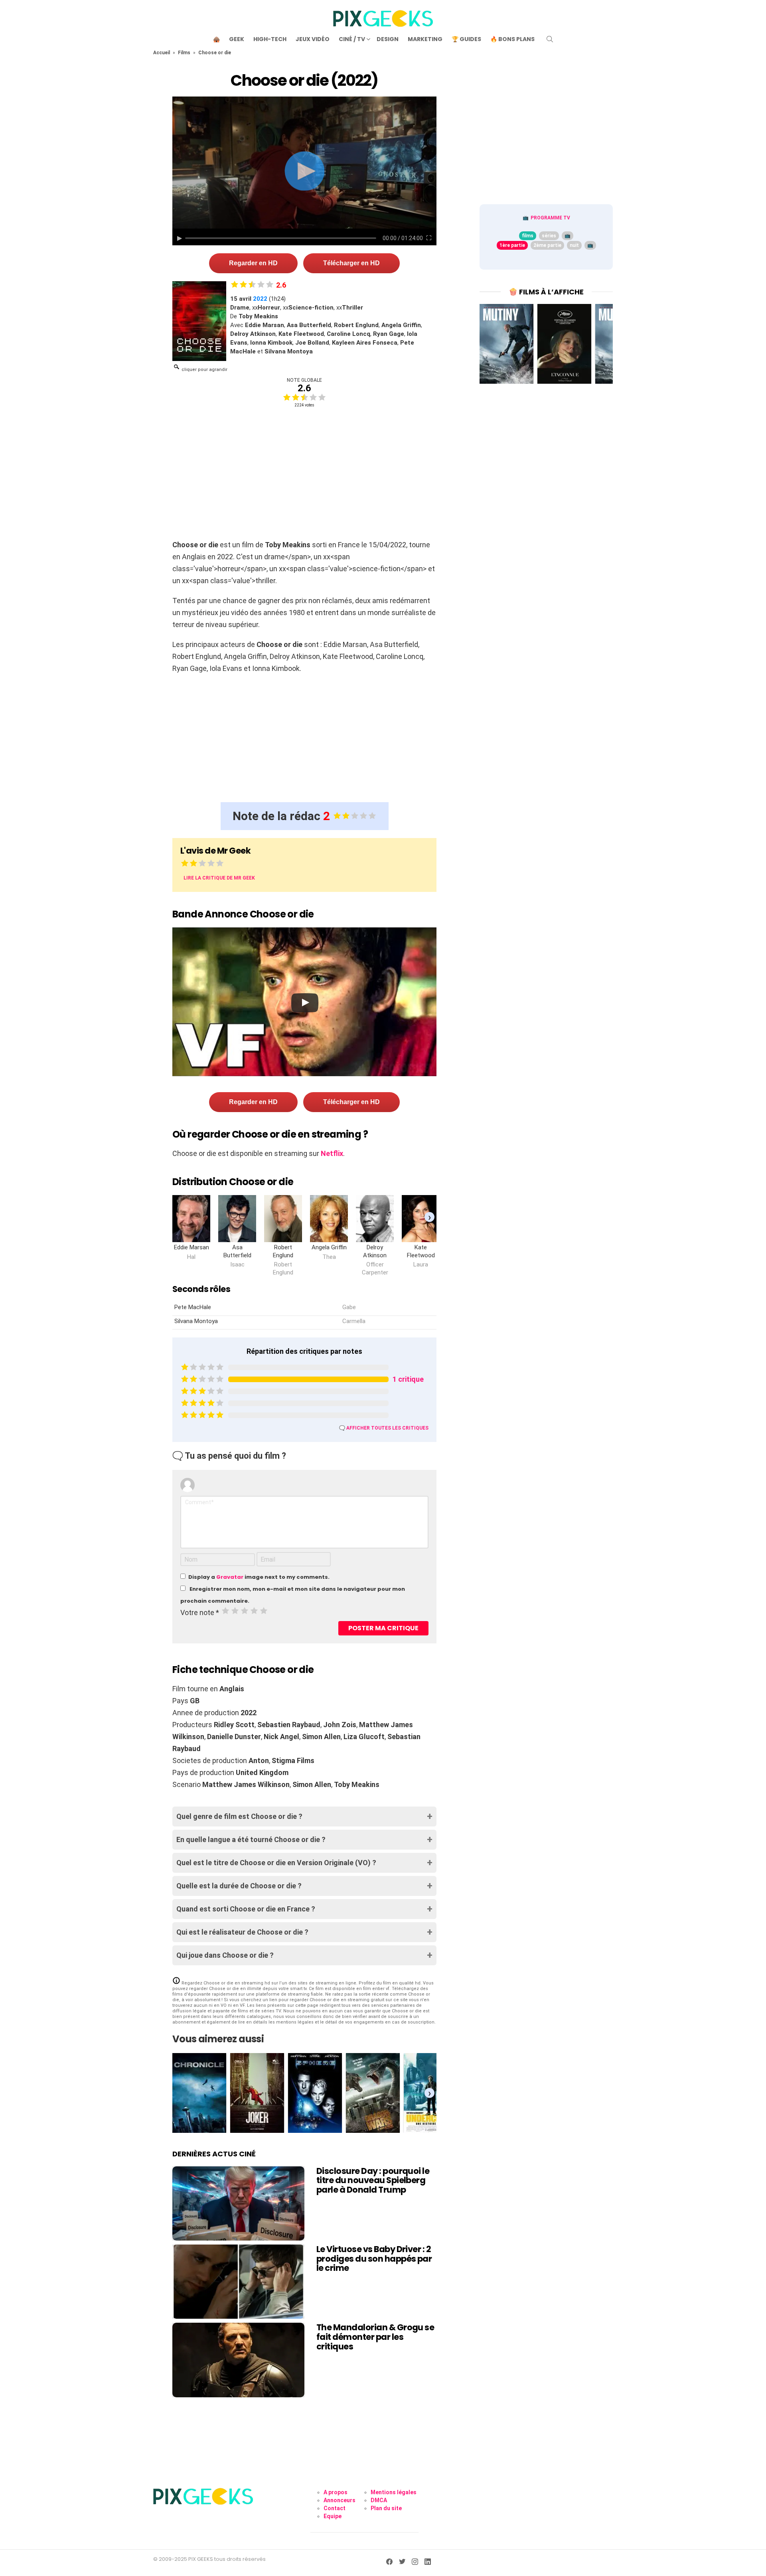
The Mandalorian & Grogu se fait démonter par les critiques (375, 2337)
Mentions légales (394, 2492)
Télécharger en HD (351, 263)
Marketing (425, 39)
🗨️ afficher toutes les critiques (384, 1428)
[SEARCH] (550, 39)
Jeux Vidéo (313, 39)
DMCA (379, 2500)
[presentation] (429, 1217)
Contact (335, 2508)
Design (388, 39)
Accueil (162, 53)
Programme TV (550, 218)
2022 (260, 299)
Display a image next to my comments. (259, 1577)
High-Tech (270, 39)
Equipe (333, 2516)
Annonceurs (340, 2500)
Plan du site (386, 2508)
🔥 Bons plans (512, 39)
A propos (336, 2492)
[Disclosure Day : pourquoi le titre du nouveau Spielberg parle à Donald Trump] (238, 2203)
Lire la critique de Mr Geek (219, 878)
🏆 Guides (466, 39)
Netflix (332, 1153)
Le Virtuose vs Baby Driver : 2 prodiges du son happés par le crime (374, 2258)
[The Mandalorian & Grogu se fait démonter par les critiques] (238, 2360)
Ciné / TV (352, 39)
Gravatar (230, 1577)
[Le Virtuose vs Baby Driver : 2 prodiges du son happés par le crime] (238, 2282)
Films (184, 53)
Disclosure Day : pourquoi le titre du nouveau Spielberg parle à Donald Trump (373, 2180)
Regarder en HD (253, 263)
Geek (237, 39)
